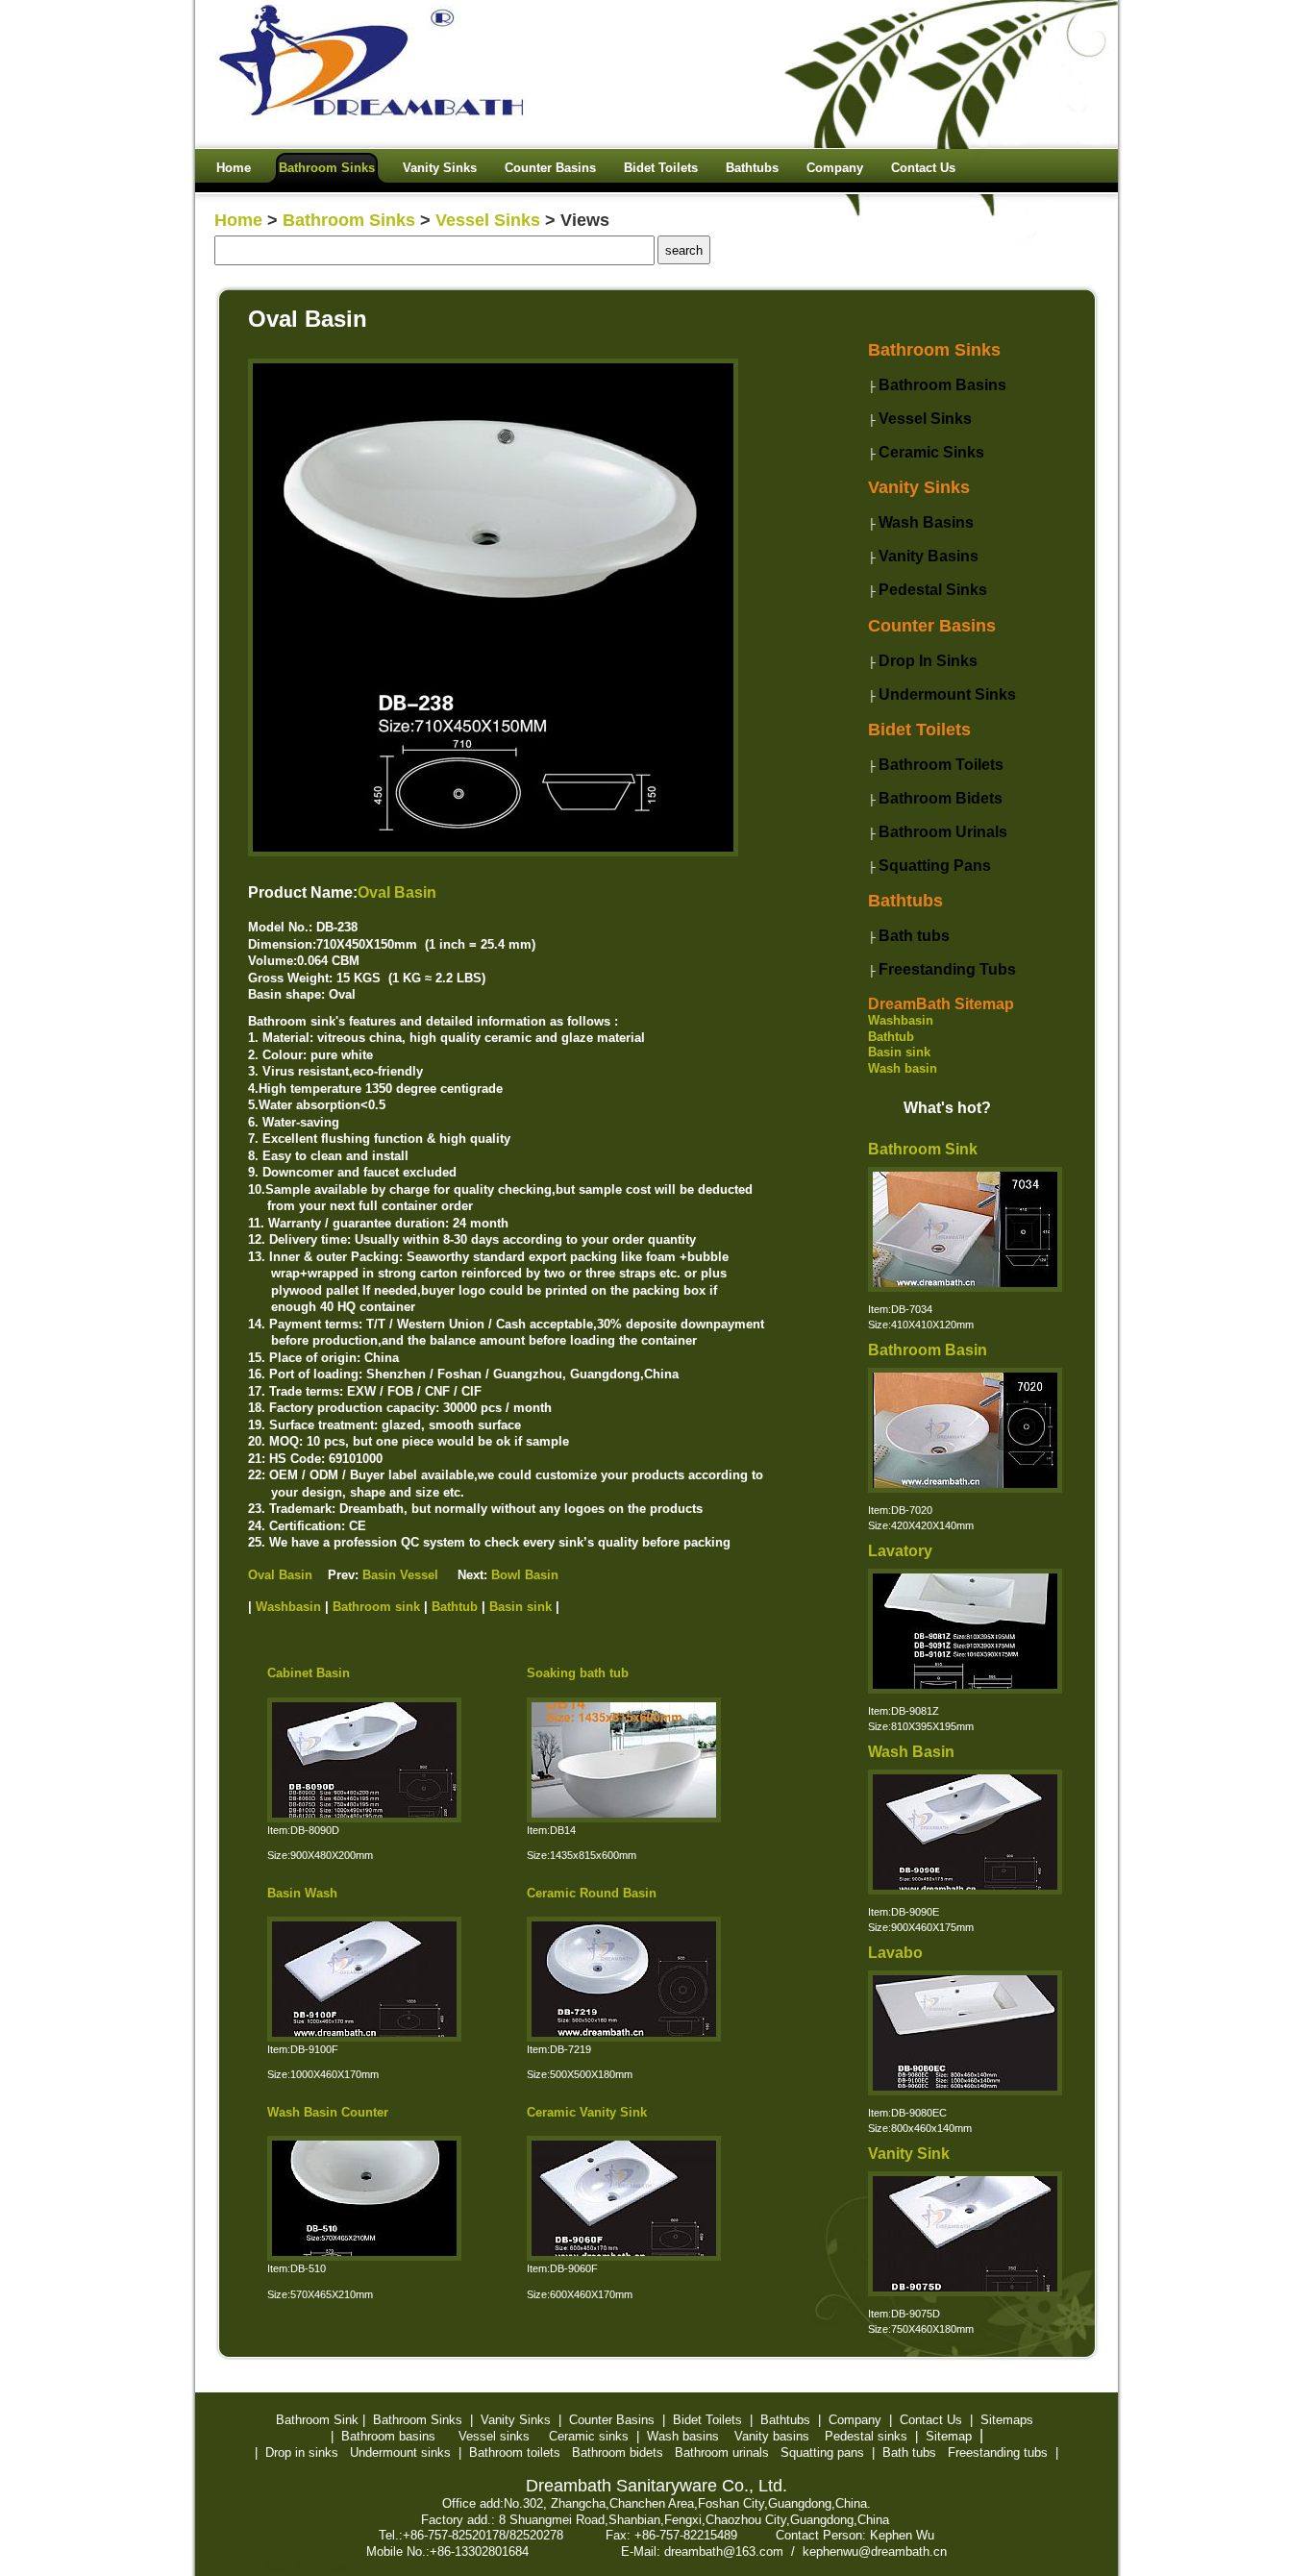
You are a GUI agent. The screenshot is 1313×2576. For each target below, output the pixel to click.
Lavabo (895, 1953)
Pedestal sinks (866, 2436)
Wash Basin (911, 1752)
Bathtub (891, 1037)
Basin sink (899, 1052)
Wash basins (683, 2436)
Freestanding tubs (998, 2452)
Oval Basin (397, 892)
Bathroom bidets (618, 2452)
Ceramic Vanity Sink (587, 2112)
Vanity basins (772, 2436)
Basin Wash (302, 1893)
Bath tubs (909, 2452)
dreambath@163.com (724, 2551)
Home (238, 220)
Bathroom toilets (515, 2452)
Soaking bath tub (578, 1673)
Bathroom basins (388, 2436)
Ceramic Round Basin (592, 1893)
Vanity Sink (909, 2154)
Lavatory (900, 1551)
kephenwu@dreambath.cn (875, 2551)
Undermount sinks (400, 2452)
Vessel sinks (494, 2436)
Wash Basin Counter (328, 2112)
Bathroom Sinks (349, 220)
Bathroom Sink (923, 1149)
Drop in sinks (302, 2452)
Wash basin (903, 1068)
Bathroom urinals (722, 2452)
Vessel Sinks (488, 220)
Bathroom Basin (928, 1350)
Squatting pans (822, 2452)
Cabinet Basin (309, 1673)
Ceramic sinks (589, 2436)
